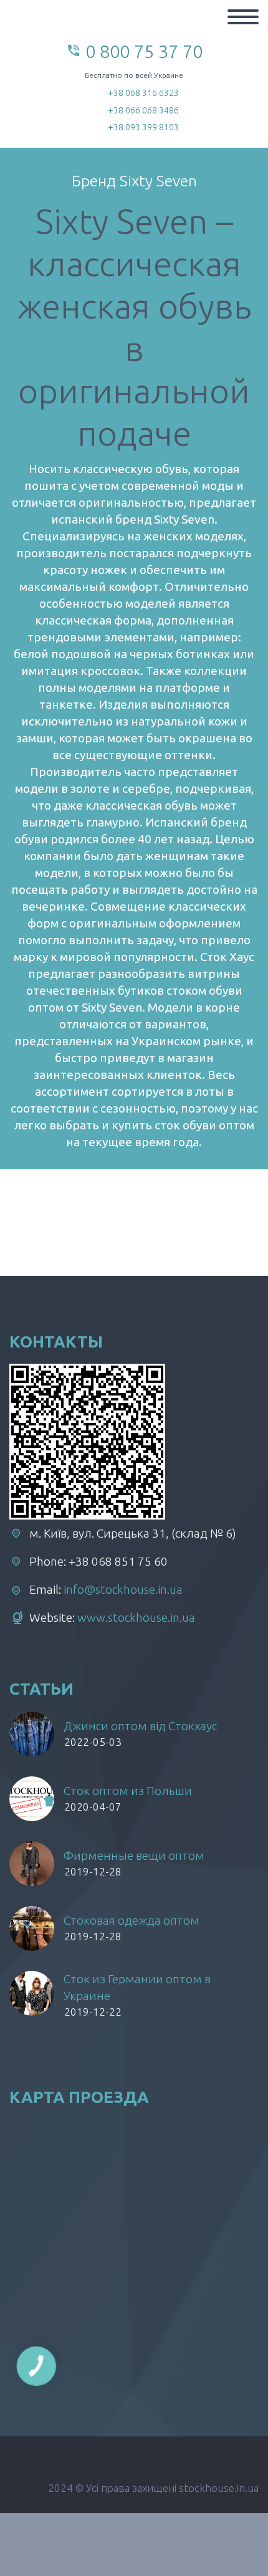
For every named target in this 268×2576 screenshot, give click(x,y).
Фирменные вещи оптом (134, 1855)
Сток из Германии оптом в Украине (137, 1987)
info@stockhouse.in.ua (123, 1589)
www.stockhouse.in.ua (136, 1617)
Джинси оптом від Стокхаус (140, 1726)
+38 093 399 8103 (143, 127)
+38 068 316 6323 (143, 93)
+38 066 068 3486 (143, 110)
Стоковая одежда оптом (132, 1920)
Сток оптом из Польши (128, 1791)
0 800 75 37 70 (144, 51)
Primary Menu (243, 17)
